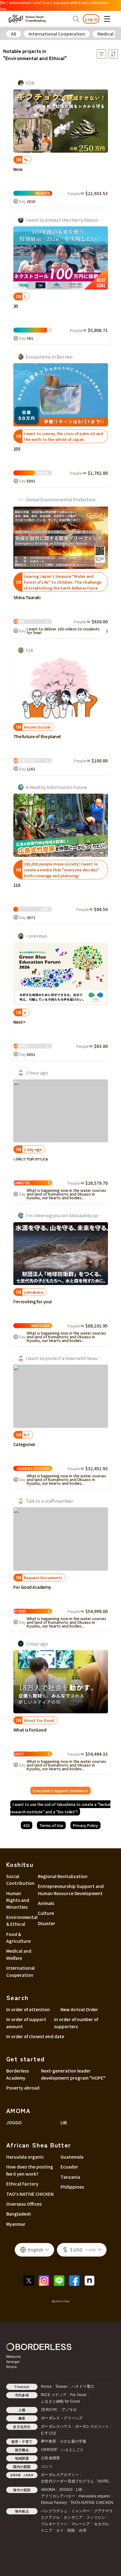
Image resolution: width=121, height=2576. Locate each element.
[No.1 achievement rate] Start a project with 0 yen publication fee (54, 5)
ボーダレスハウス (56, 2426)
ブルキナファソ (54, 2524)
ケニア (47, 2530)
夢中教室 (49, 2441)
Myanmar (16, 2224)
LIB (64, 2122)
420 (27, 1825)
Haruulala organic (25, 2157)
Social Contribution (20, 1880)
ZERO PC (49, 2410)
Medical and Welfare (19, 1954)
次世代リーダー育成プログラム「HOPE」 (77, 2481)
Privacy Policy (85, 1825)
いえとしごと (72, 2450)
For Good (78, 2395)
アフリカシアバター (58, 2496)
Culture (46, 1913)
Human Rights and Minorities (18, 1900)
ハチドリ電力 (83, 2386)
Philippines (72, 2187)
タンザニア (73, 2517)
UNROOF (49, 2450)
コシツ (47, 2466)
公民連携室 (50, 2458)
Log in (91, 19)
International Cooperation (57, 34)
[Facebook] (76, 2280)
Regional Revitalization (63, 1876)
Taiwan (61, 2386)
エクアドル (50, 2517)
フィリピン (96, 2517)
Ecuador (69, 2167)
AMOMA (48, 2490)
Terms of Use (51, 1825)
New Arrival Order (79, 2009)
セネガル (102, 2524)
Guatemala (72, 2157)
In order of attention (28, 2009)
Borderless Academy (18, 2074)
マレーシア (81, 2524)
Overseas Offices (24, 2204)
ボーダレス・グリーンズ (62, 2418)
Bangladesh (19, 2214)
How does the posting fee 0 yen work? (30, 2170)
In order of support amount (26, 2023)
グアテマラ (103, 2511)
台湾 (83, 2530)
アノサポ (69, 2410)
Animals (46, 1903)
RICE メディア (54, 2395)
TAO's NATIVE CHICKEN (30, 2194)
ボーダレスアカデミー (60, 2475)
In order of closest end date (35, 2036)
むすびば (49, 2433)
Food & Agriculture (18, 1937)
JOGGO (14, 2122)
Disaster (47, 1923)
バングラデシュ (54, 2511)
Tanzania (70, 2177)
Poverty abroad (23, 2088)
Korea (46, 2386)
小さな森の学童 (73, 2441)
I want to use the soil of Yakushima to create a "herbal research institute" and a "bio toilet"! (60, 1808)
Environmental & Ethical (20, 1920)
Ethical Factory (22, 2184)
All (13, 34)
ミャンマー (81, 2511)
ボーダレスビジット (92, 2426)
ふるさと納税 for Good (60, 2401)
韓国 (71, 2530)
